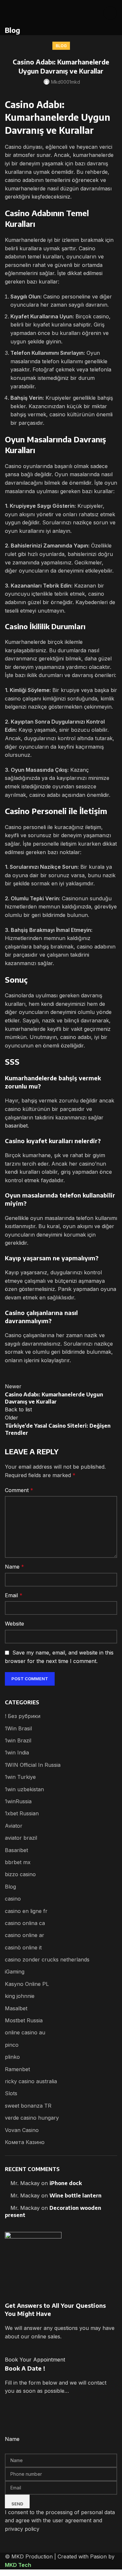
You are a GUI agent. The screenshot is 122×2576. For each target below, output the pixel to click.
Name (14, 1567)
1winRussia (18, 1801)
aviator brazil (21, 1838)
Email (14, 1595)
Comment (19, 1490)
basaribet (16, 1126)
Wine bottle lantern (75, 2195)
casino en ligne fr (26, 1911)
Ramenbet (17, 2069)
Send (17, 2504)
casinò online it (23, 1947)
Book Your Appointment (35, 2360)
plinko (12, 2057)
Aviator (14, 1826)
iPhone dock (66, 2183)
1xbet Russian (22, 1813)
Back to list (18, 1409)
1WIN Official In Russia (33, 1765)
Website (14, 1624)
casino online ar (25, 1935)
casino (13, 1899)
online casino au (25, 2032)
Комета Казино (25, 2142)
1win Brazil (18, 1740)
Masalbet (16, 2008)
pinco (12, 2045)
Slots (11, 2093)
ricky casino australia (31, 2081)
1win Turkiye (20, 1777)
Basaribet (16, 1850)
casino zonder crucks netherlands (47, 1960)
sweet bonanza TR (28, 2106)
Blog (61, 46)
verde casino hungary (32, 2118)
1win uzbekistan (24, 1789)
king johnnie (20, 1996)
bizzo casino (20, 1874)
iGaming (15, 1972)
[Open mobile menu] (110, 13)
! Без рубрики (23, 1716)
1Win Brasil (18, 1728)
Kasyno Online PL (27, 1984)
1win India (17, 1752)
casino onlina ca (25, 1923)
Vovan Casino (22, 2130)
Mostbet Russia (24, 2020)
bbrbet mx (18, 1862)
